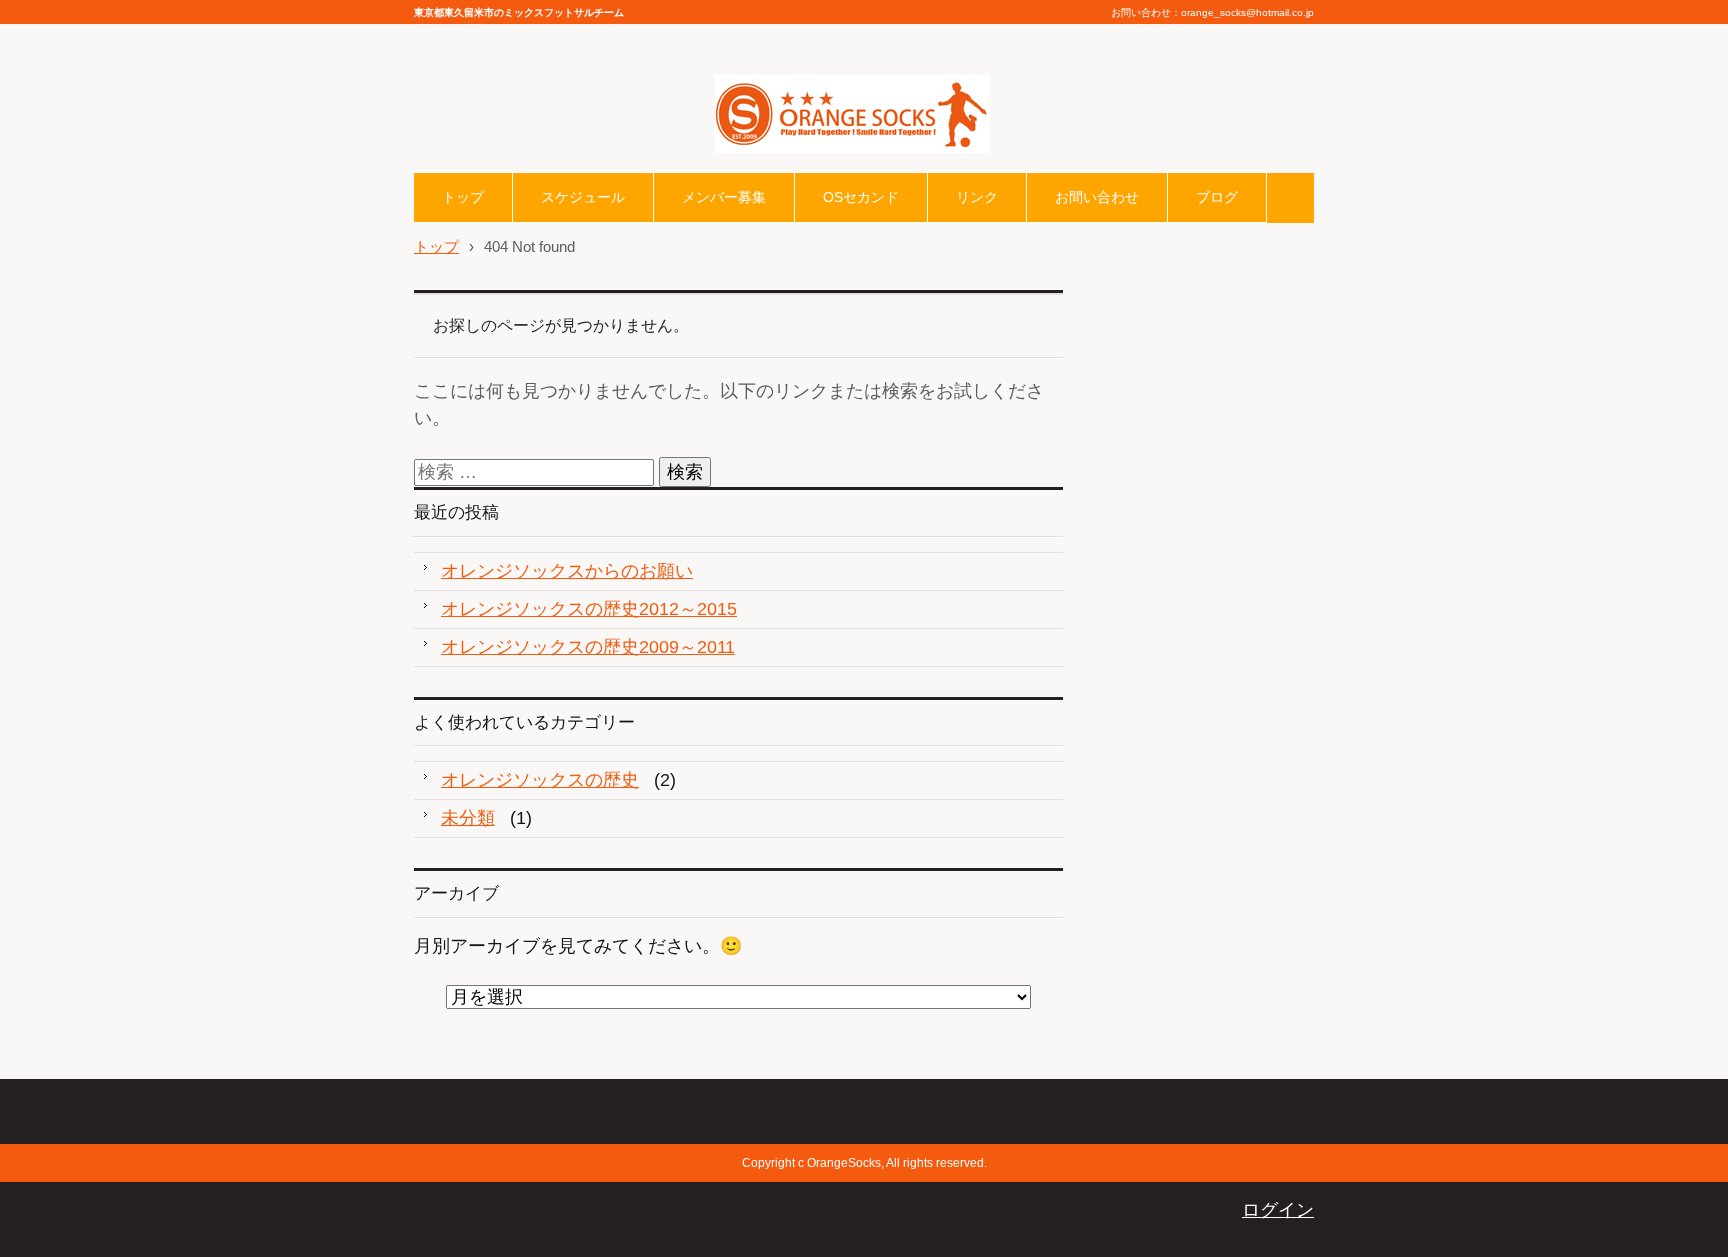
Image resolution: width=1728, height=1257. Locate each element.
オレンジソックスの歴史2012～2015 (589, 609)
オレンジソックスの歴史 (540, 780)
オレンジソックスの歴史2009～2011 (588, 647)
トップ (463, 197)
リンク (977, 197)
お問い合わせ (1097, 197)
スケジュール (583, 197)
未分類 (468, 818)
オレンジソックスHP (799, 167)
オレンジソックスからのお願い (567, 571)
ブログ (1217, 197)
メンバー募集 (724, 197)
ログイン (1278, 1210)
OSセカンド (861, 197)
